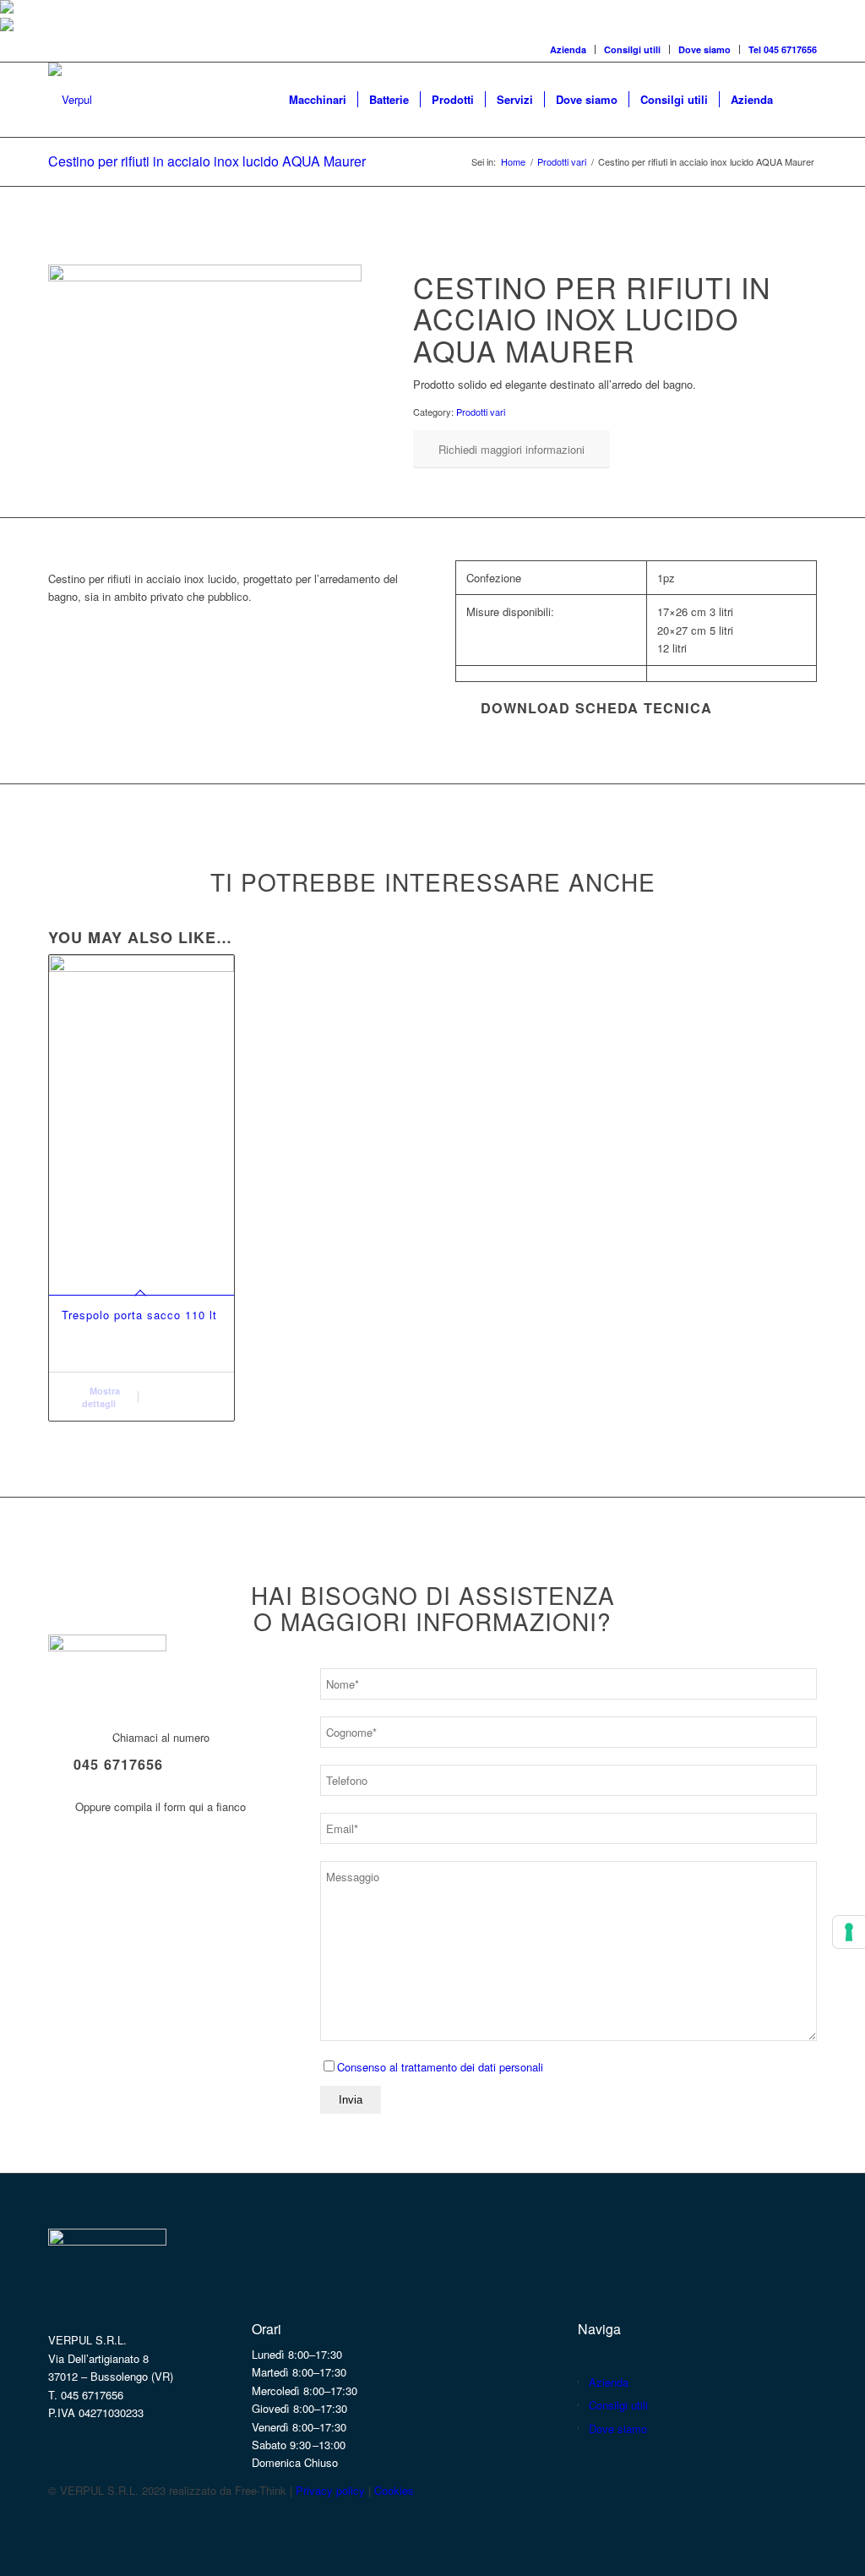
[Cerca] (800, 100)
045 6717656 (118, 1764)
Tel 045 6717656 (783, 49)
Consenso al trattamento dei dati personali (440, 2067)
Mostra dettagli (101, 1397)
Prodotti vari (481, 412)
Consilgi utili (632, 49)
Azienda (568, 49)
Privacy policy (330, 2490)
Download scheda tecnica (596, 708)
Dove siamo (705, 49)
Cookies (394, 2490)
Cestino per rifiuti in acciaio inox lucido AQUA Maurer (207, 161)
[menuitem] (569, 49)
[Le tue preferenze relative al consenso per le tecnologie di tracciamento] (849, 1932)
